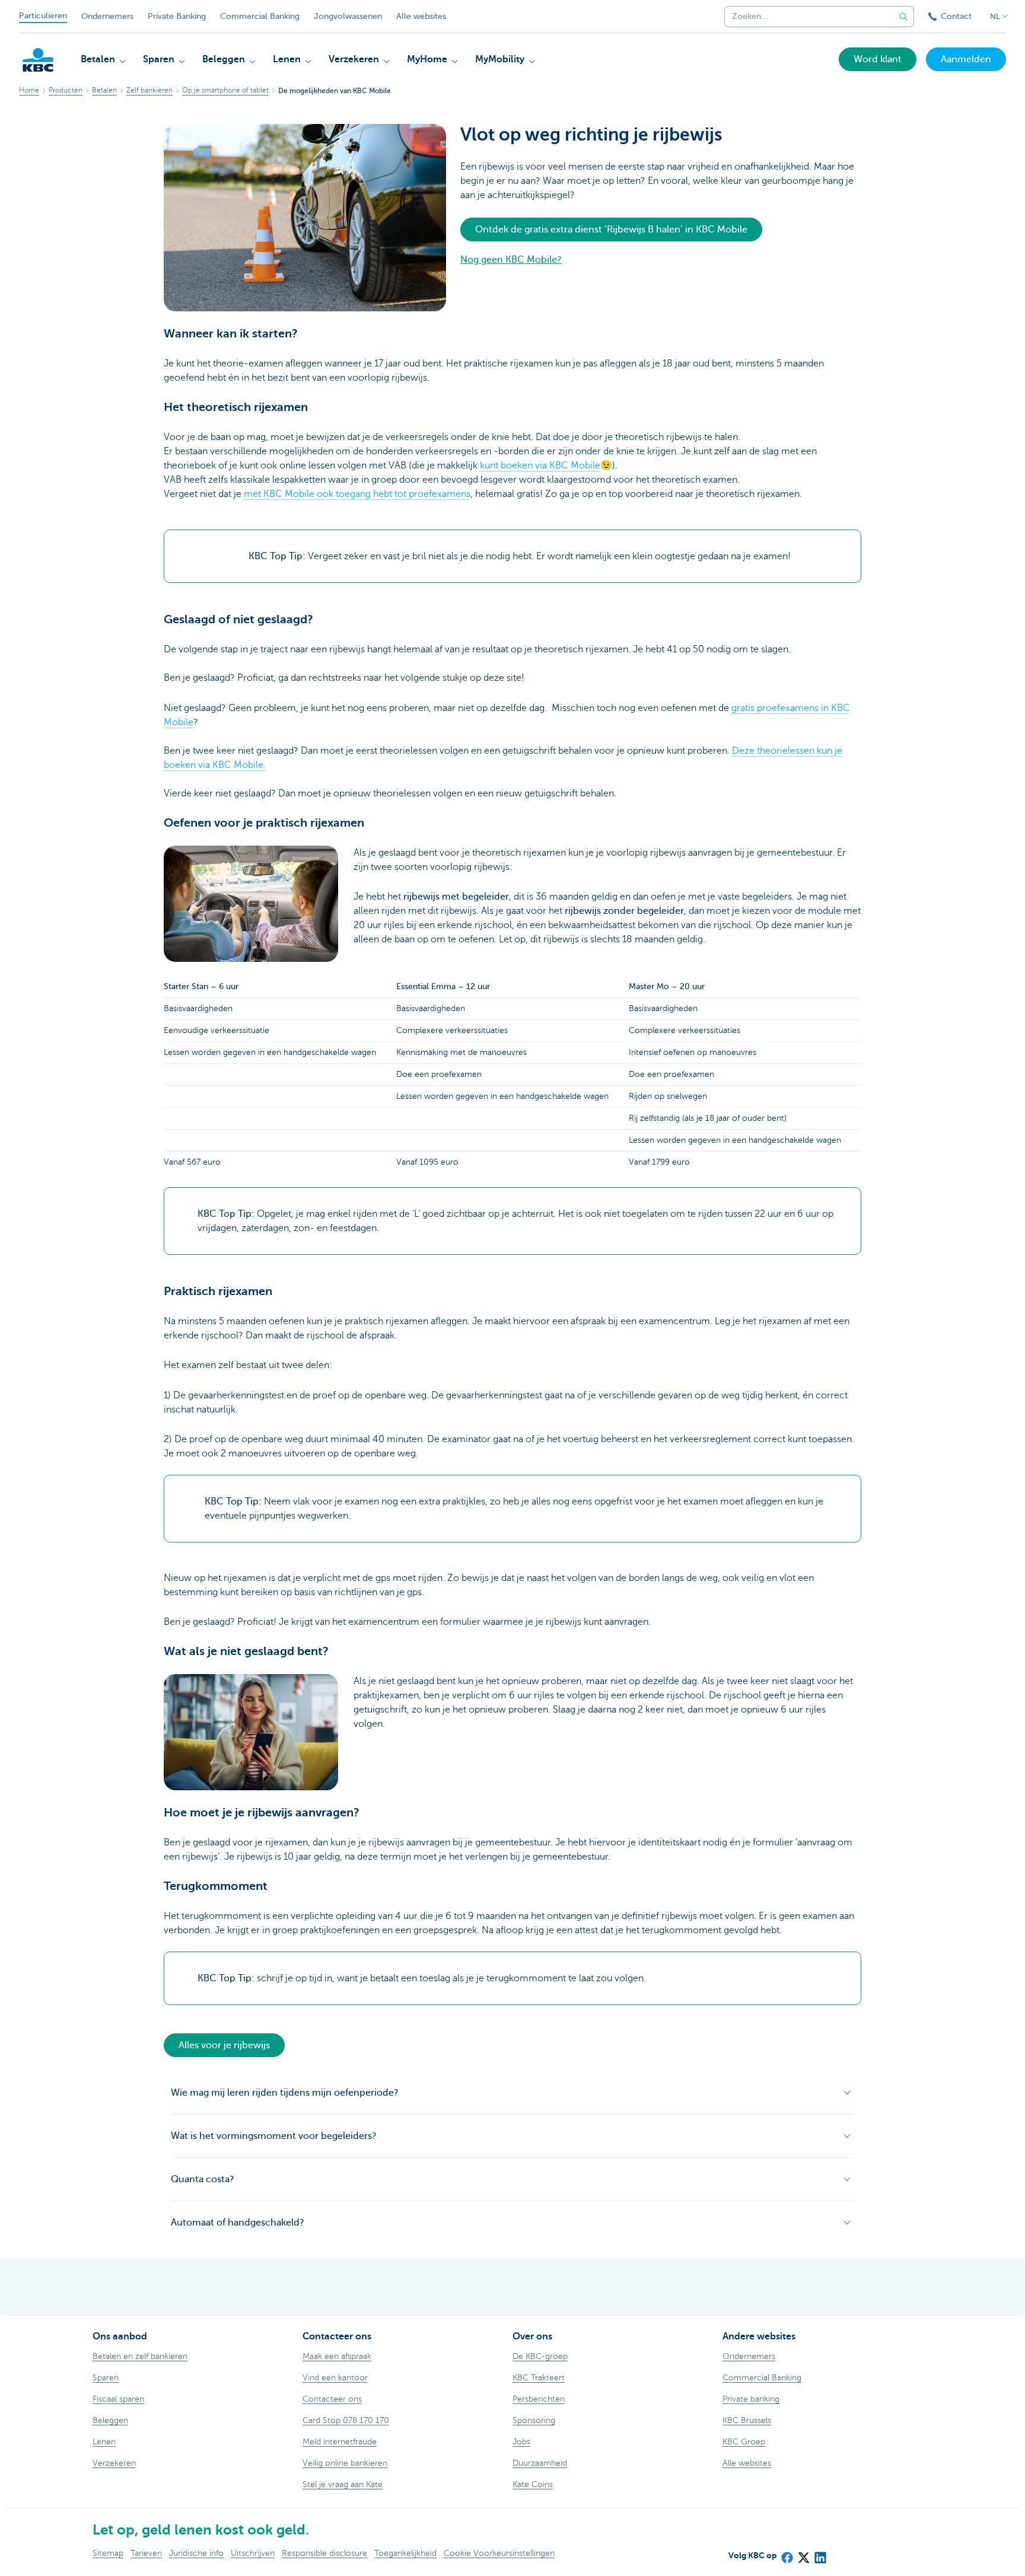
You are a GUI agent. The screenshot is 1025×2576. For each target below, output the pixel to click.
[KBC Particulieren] (38, 60)
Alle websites (421, 16)
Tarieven (146, 2553)
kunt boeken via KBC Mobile (540, 466)
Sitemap (108, 2553)
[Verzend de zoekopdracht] (903, 17)
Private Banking (177, 16)
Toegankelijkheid (405, 2553)
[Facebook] (787, 2553)
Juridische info (196, 2553)
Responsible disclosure (324, 2553)
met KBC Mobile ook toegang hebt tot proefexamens (357, 494)
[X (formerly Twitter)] (803, 2553)
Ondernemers (107, 16)
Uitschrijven (253, 2553)
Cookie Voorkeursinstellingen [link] (499, 2553)
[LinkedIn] (820, 2553)
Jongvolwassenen (348, 16)
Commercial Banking (260, 16)
